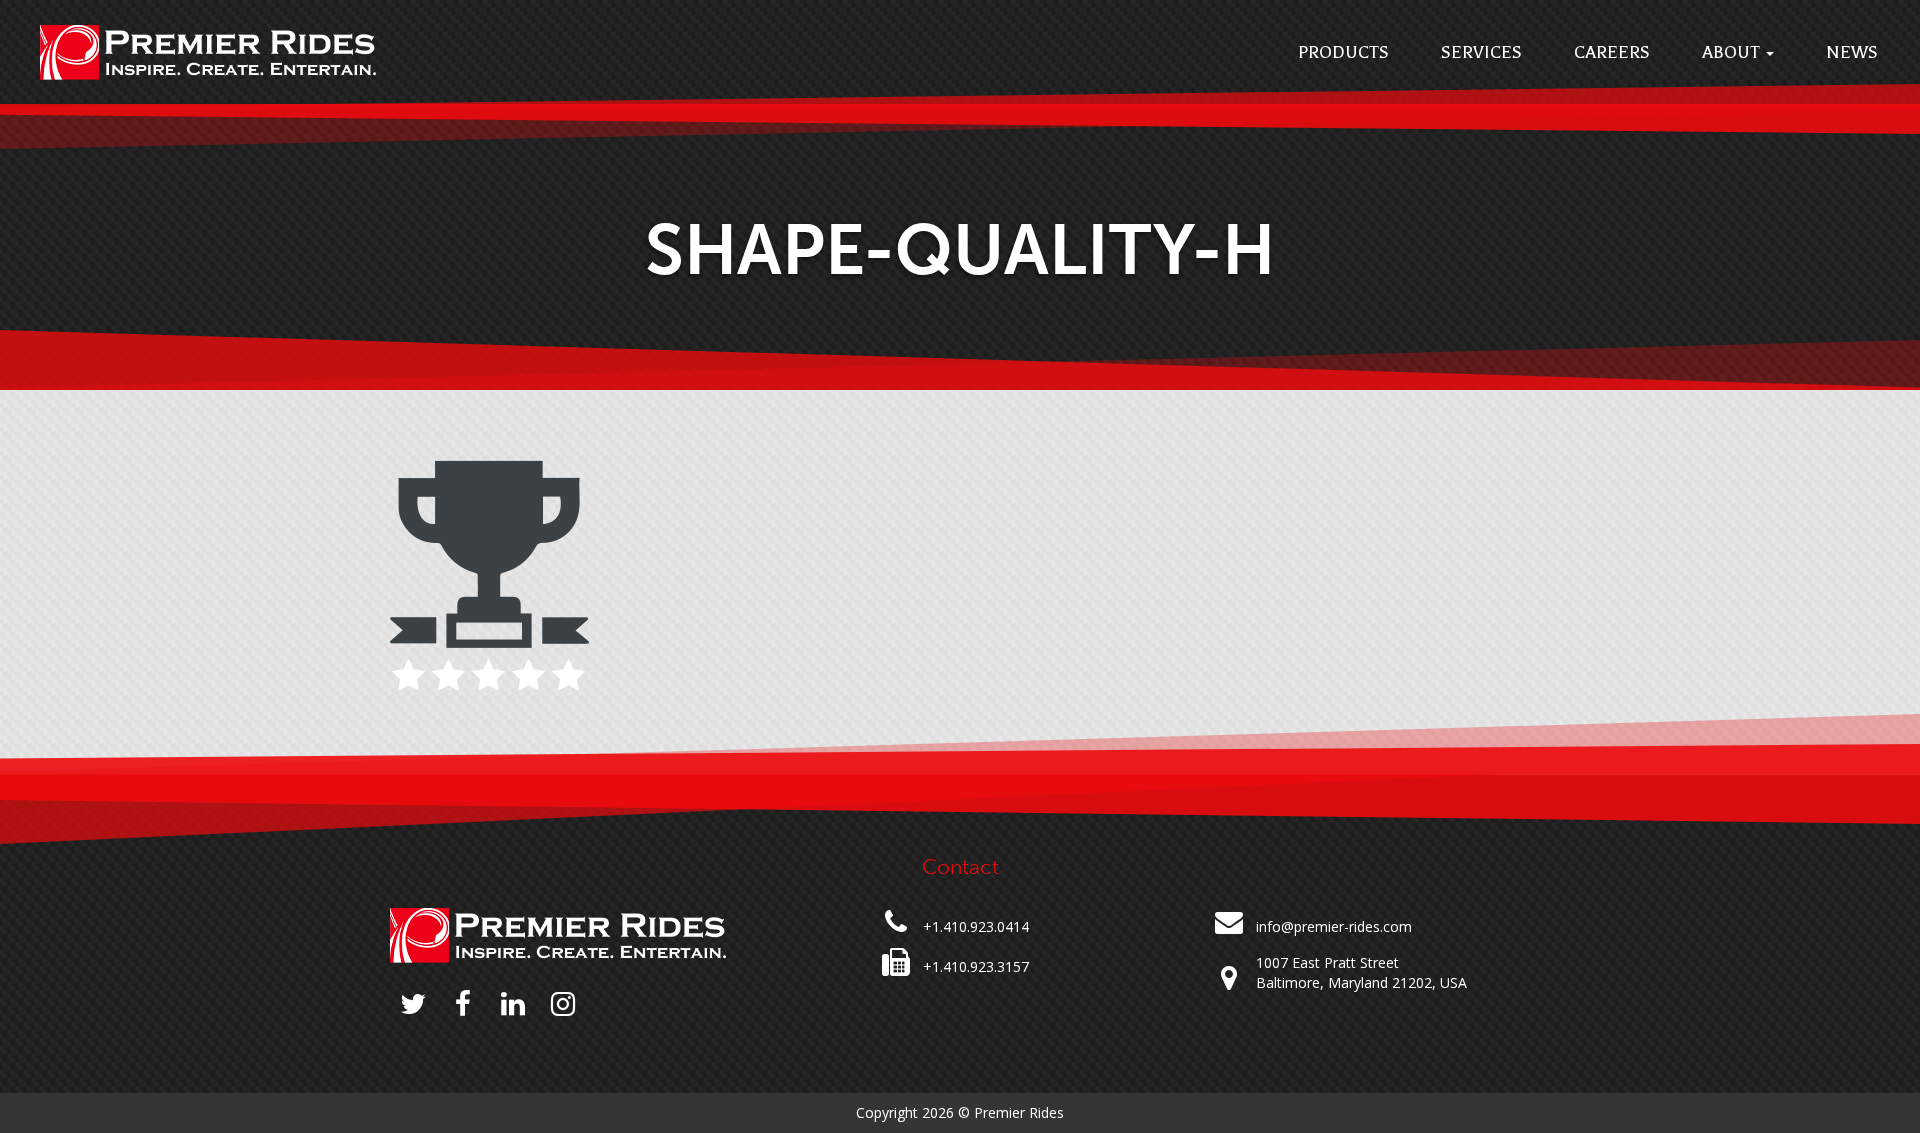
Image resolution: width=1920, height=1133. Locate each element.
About (1733, 52)
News (1852, 52)
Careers (1612, 52)
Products (1343, 52)
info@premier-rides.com (1334, 926)
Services (1481, 52)
